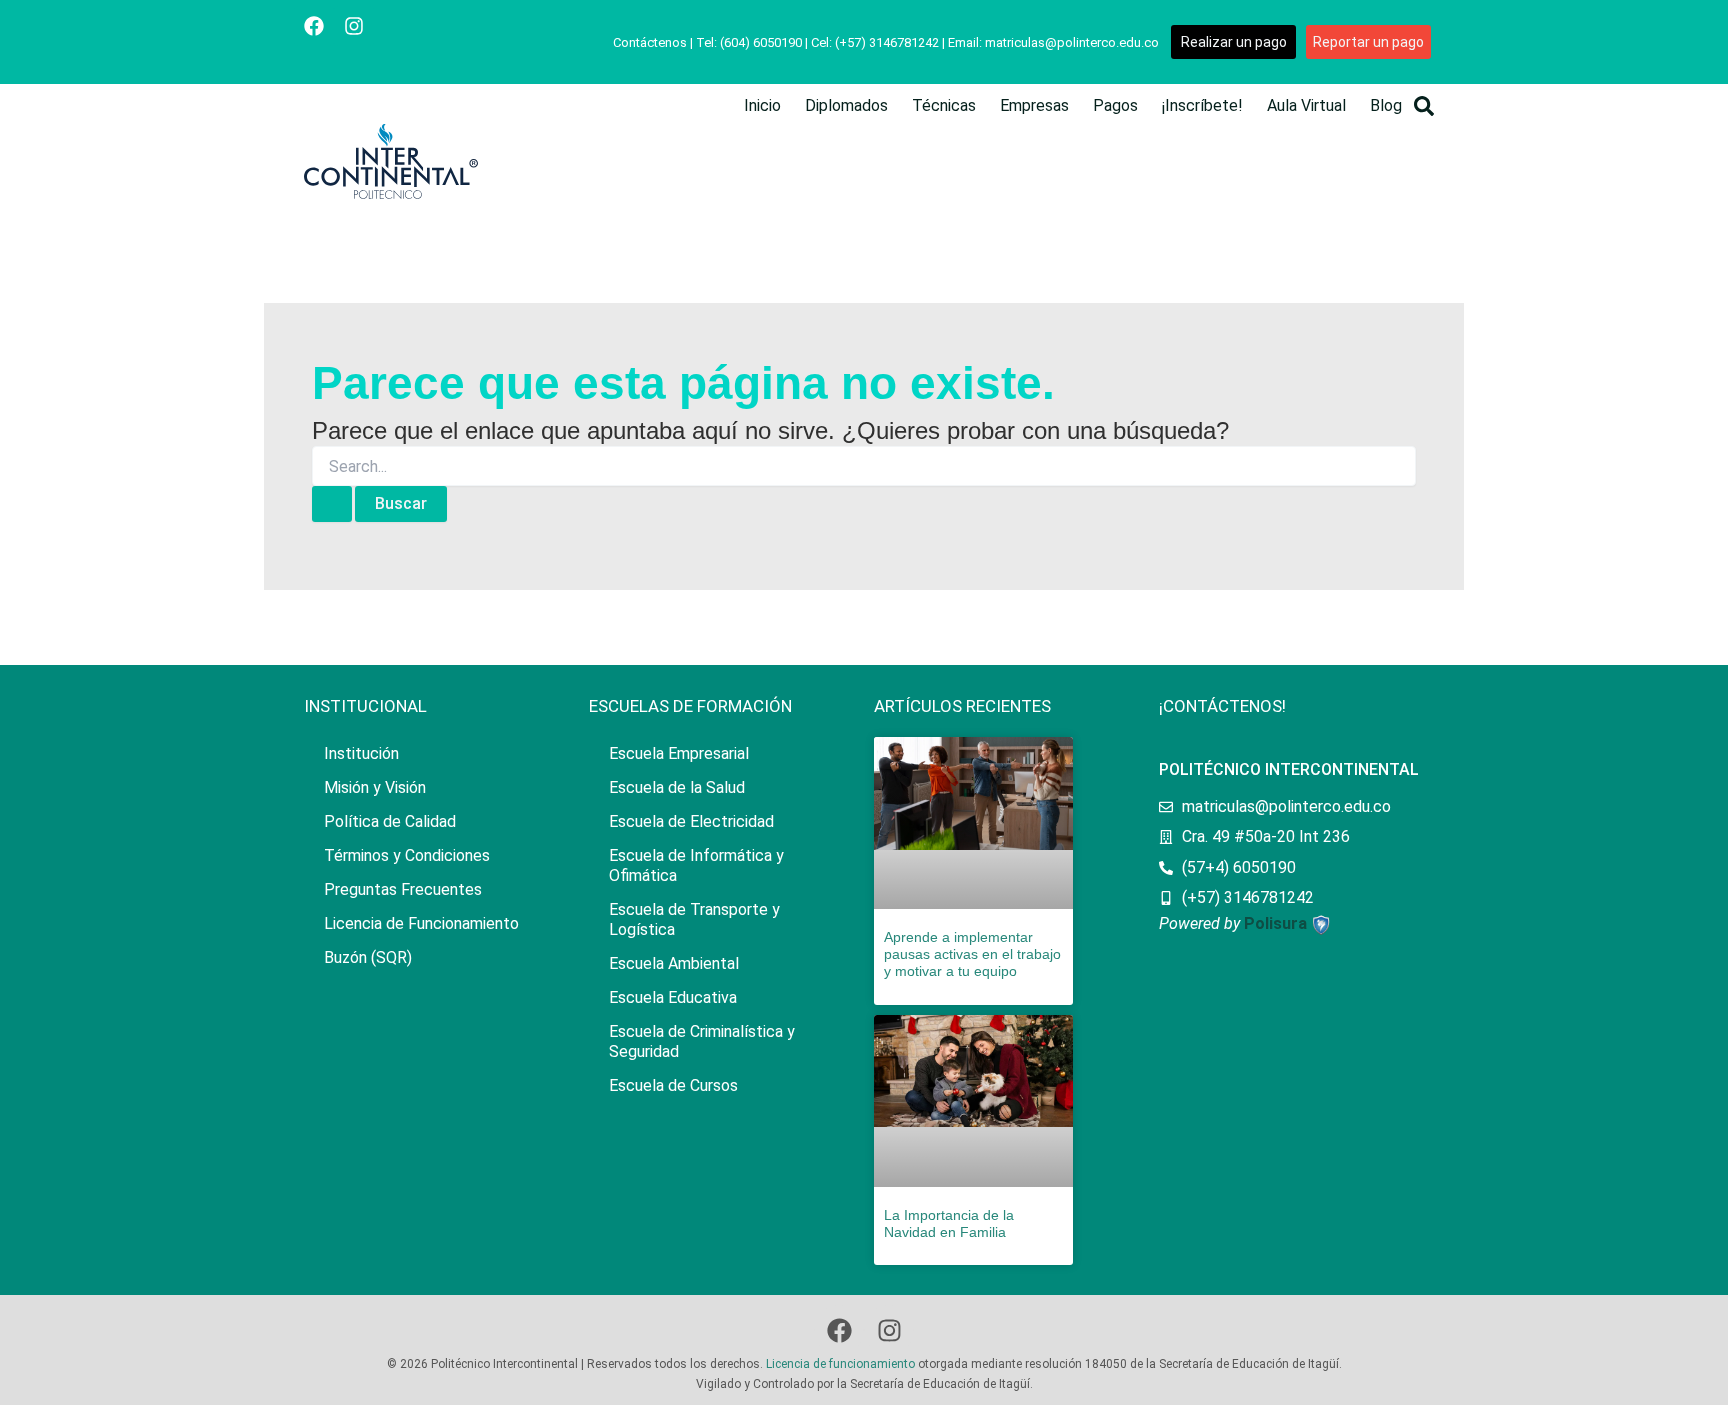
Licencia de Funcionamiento (421, 923)
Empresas (1034, 105)
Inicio (762, 105)
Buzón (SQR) (368, 957)
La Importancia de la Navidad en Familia (949, 1223)
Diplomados (846, 105)
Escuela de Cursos (673, 1085)
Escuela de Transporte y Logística (694, 919)
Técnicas (944, 105)
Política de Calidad (390, 821)
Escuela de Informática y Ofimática (696, 865)
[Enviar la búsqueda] (332, 504)
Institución (361, 753)
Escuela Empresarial (679, 753)
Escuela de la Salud (677, 787)
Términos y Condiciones (407, 855)
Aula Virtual (1306, 105)
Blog (1386, 105)
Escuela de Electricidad (691, 821)
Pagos (1115, 105)
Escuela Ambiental (674, 963)
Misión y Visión (375, 787)
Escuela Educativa (673, 997)
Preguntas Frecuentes (403, 889)
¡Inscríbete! (1202, 105)
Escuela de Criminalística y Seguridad (702, 1041)
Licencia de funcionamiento (840, 1364)
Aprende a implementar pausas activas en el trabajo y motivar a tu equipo (972, 954)
